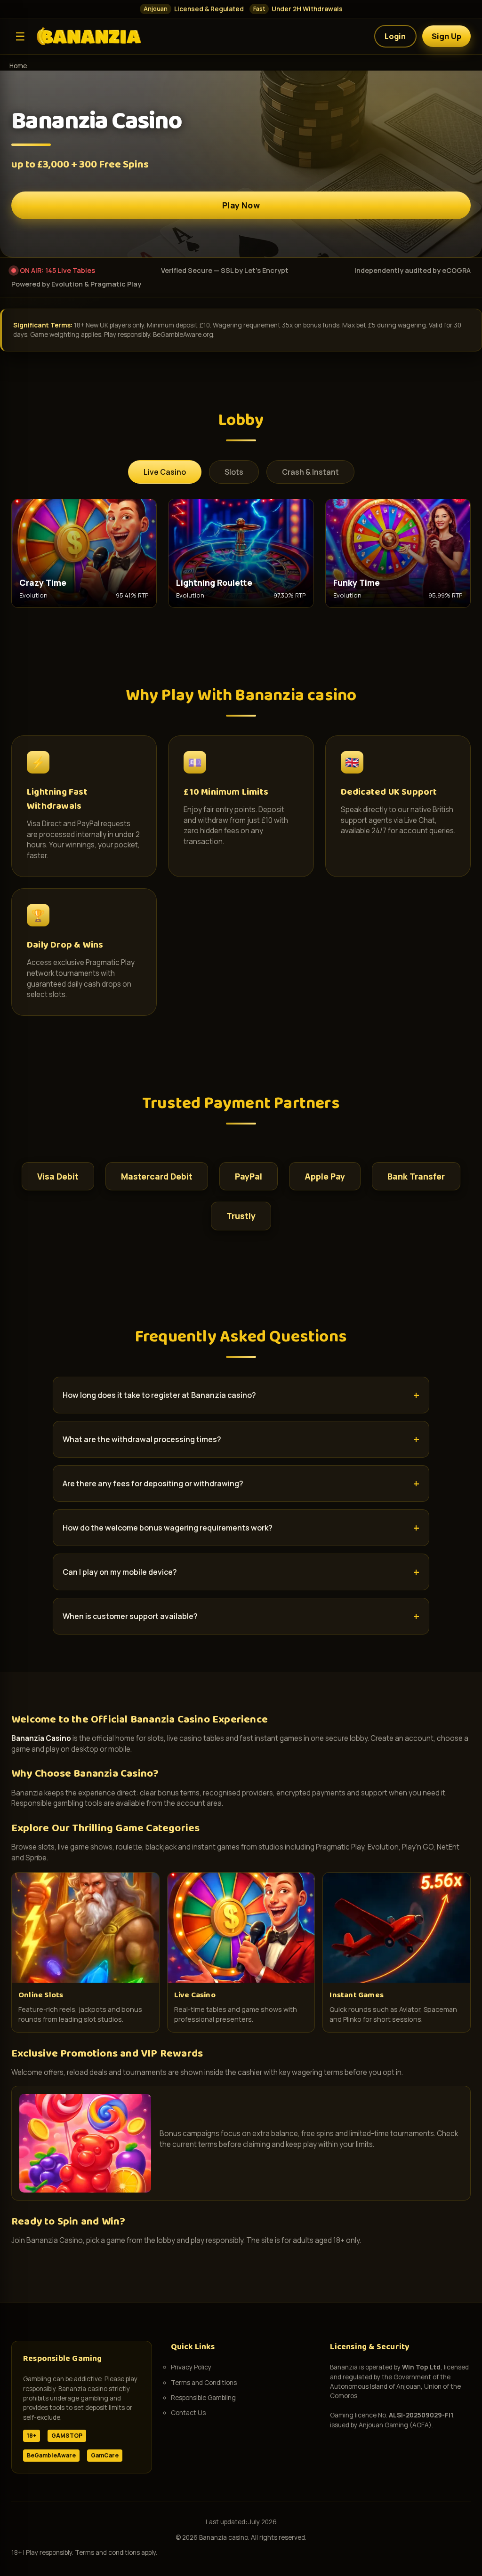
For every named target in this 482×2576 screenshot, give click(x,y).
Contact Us (188, 2413)
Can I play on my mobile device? (120, 1572)
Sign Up (446, 36)
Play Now (241, 205)
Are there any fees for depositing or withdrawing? (153, 1483)
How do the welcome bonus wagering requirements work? (168, 1528)
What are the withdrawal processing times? (142, 1439)
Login (395, 36)
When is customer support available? (130, 1616)
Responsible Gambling (203, 2398)
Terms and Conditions (204, 2383)
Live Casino (165, 472)
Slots (234, 472)
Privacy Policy (191, 2367)
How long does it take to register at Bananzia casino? (159, 1395)
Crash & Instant (310, 472)
